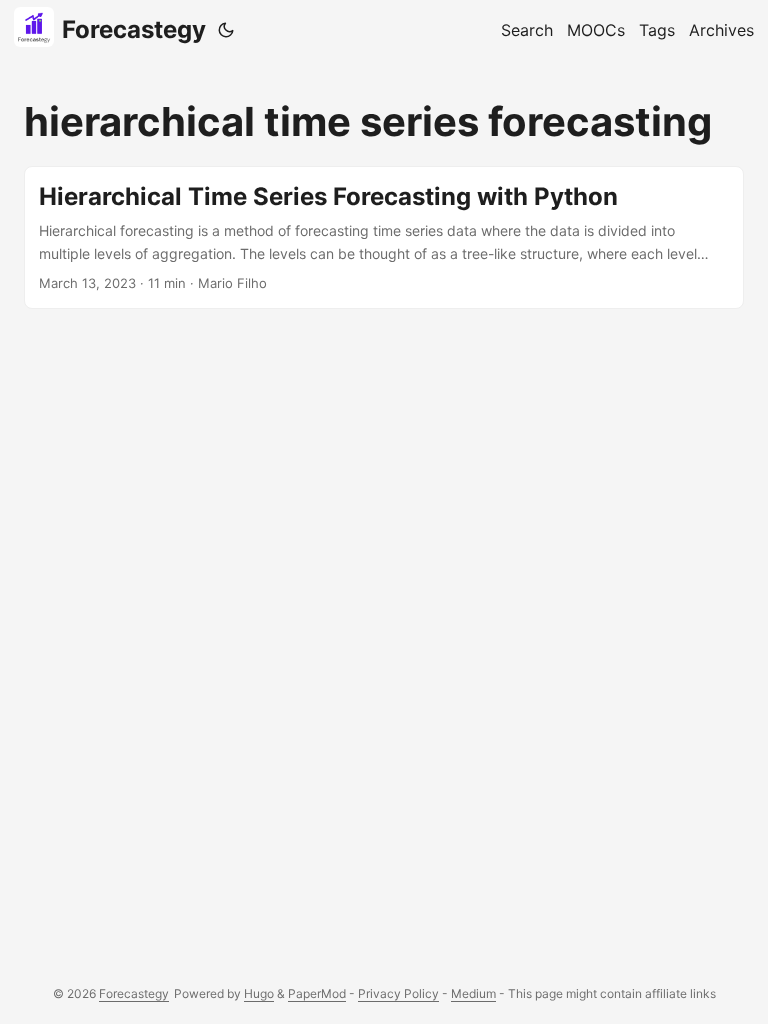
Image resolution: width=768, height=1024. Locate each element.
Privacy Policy (398, 993)
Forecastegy (134, 29)
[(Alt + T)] (226, 30)
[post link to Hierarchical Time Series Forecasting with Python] (384, 237)
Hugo (259, 993)
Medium (473, 993)
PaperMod (317, 993)
